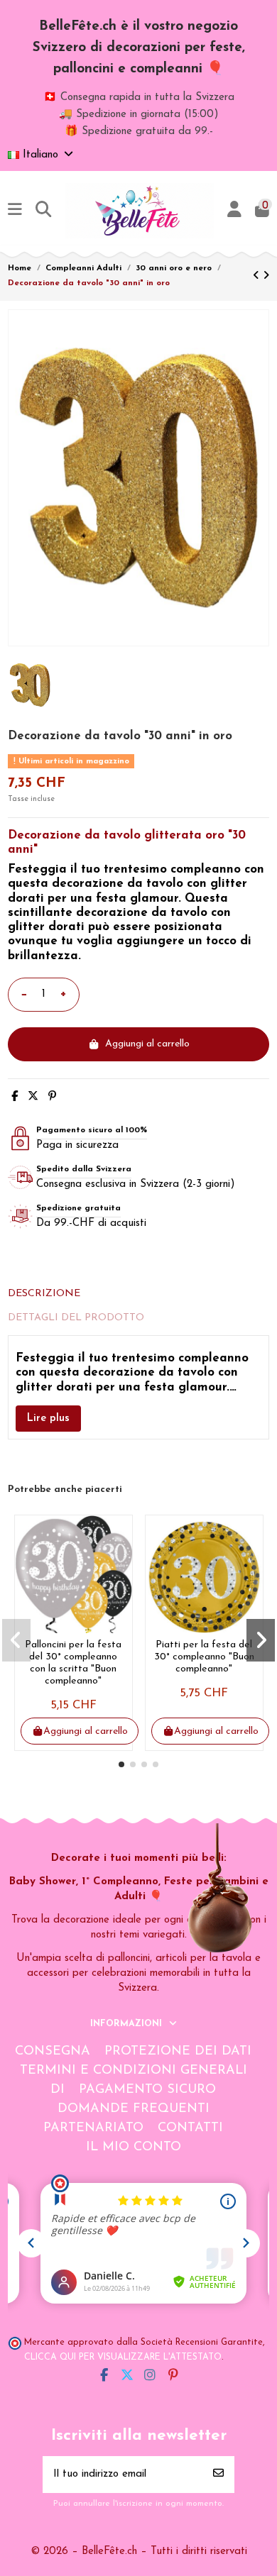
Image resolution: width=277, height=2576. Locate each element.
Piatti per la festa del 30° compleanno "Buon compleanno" (204, 1657)
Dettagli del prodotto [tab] (76, 1318)
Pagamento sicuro (147, 2090)
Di (58, 2090)
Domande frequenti (134, 2109)
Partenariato (93, 2128)
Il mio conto (134, 2147)
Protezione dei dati (178, 2052)
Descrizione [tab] (44, 1294)
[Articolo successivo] (266, 276)
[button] (121, 1764)
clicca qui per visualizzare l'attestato (123, 2357)
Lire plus (48, 1419)
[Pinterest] (52, 1097)
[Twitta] (33, 1097)
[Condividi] (15, 1097)
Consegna (53, 2052)
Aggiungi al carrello (147, 1044)
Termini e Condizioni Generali (134, 2071)
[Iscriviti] (218, 2475)
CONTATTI (190, 2128)
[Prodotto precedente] (258, 276)
